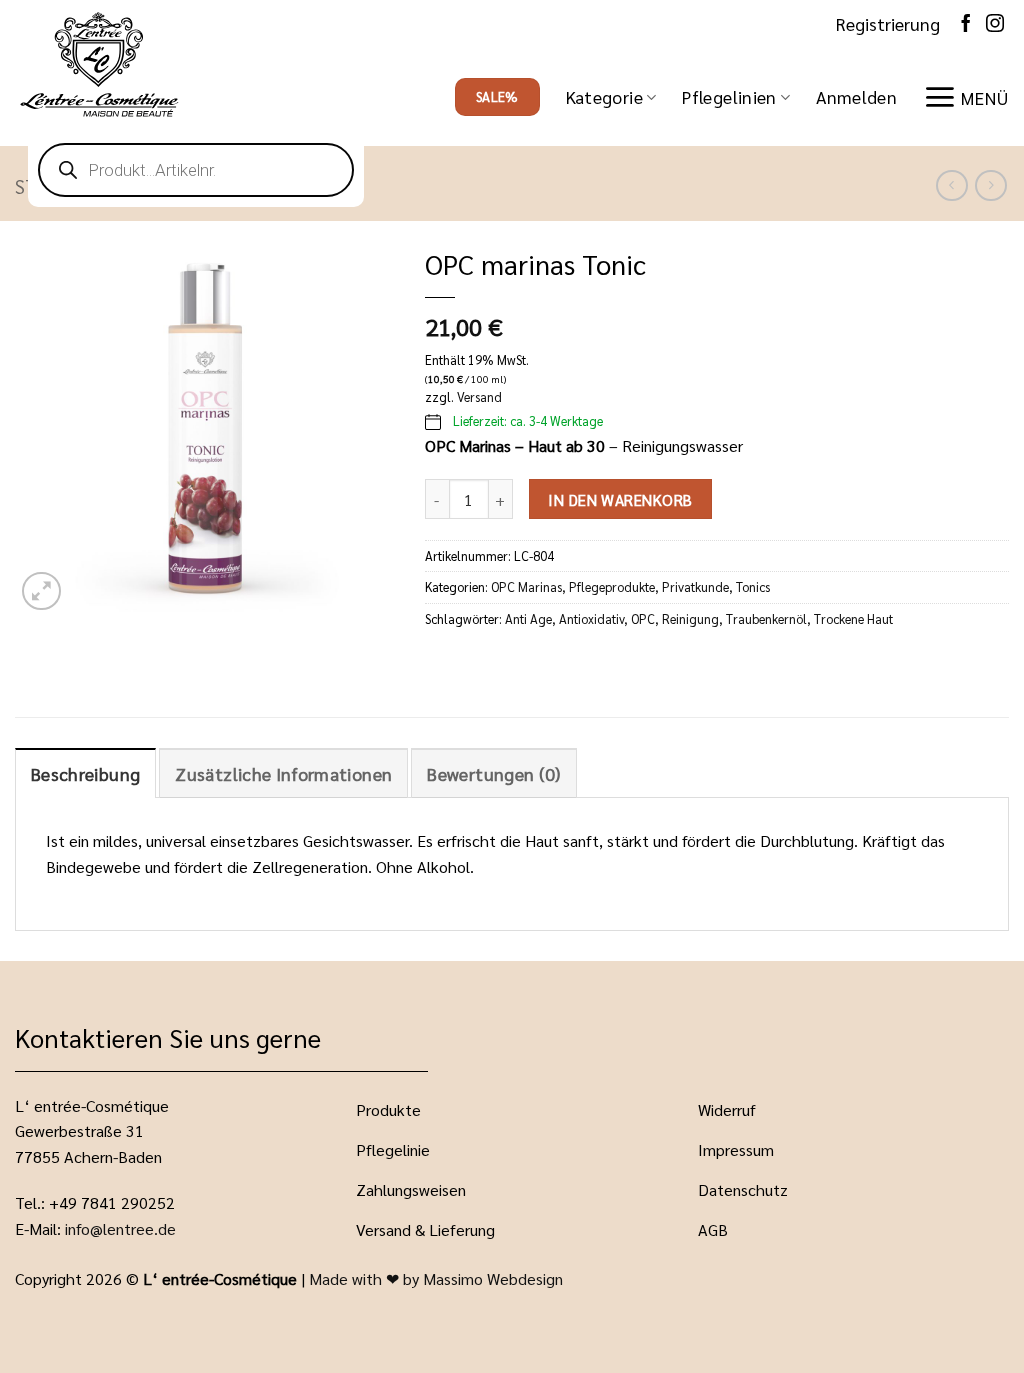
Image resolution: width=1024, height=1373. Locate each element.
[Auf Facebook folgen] (966, 23)
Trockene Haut (853, 618)
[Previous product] (990, 185)
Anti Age (528, 618)
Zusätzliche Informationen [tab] (283, 773)
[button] (856, 97)
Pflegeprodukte (612, 586)
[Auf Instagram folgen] (995, 23)
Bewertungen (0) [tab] (493, 773)
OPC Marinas (526, 586)
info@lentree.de (120, 1228)
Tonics (753, 586)
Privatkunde (695, 586)
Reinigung (690, 618)
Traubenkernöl (766, 618)
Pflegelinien (729, 96)
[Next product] (951, 185)
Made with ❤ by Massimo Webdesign (436, 1278)
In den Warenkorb (620, 499)
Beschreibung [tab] (85, 773)
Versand (479, 396)
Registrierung (888, 23)
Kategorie (604, 96)
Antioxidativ (591, 618)
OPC (643, 618)
